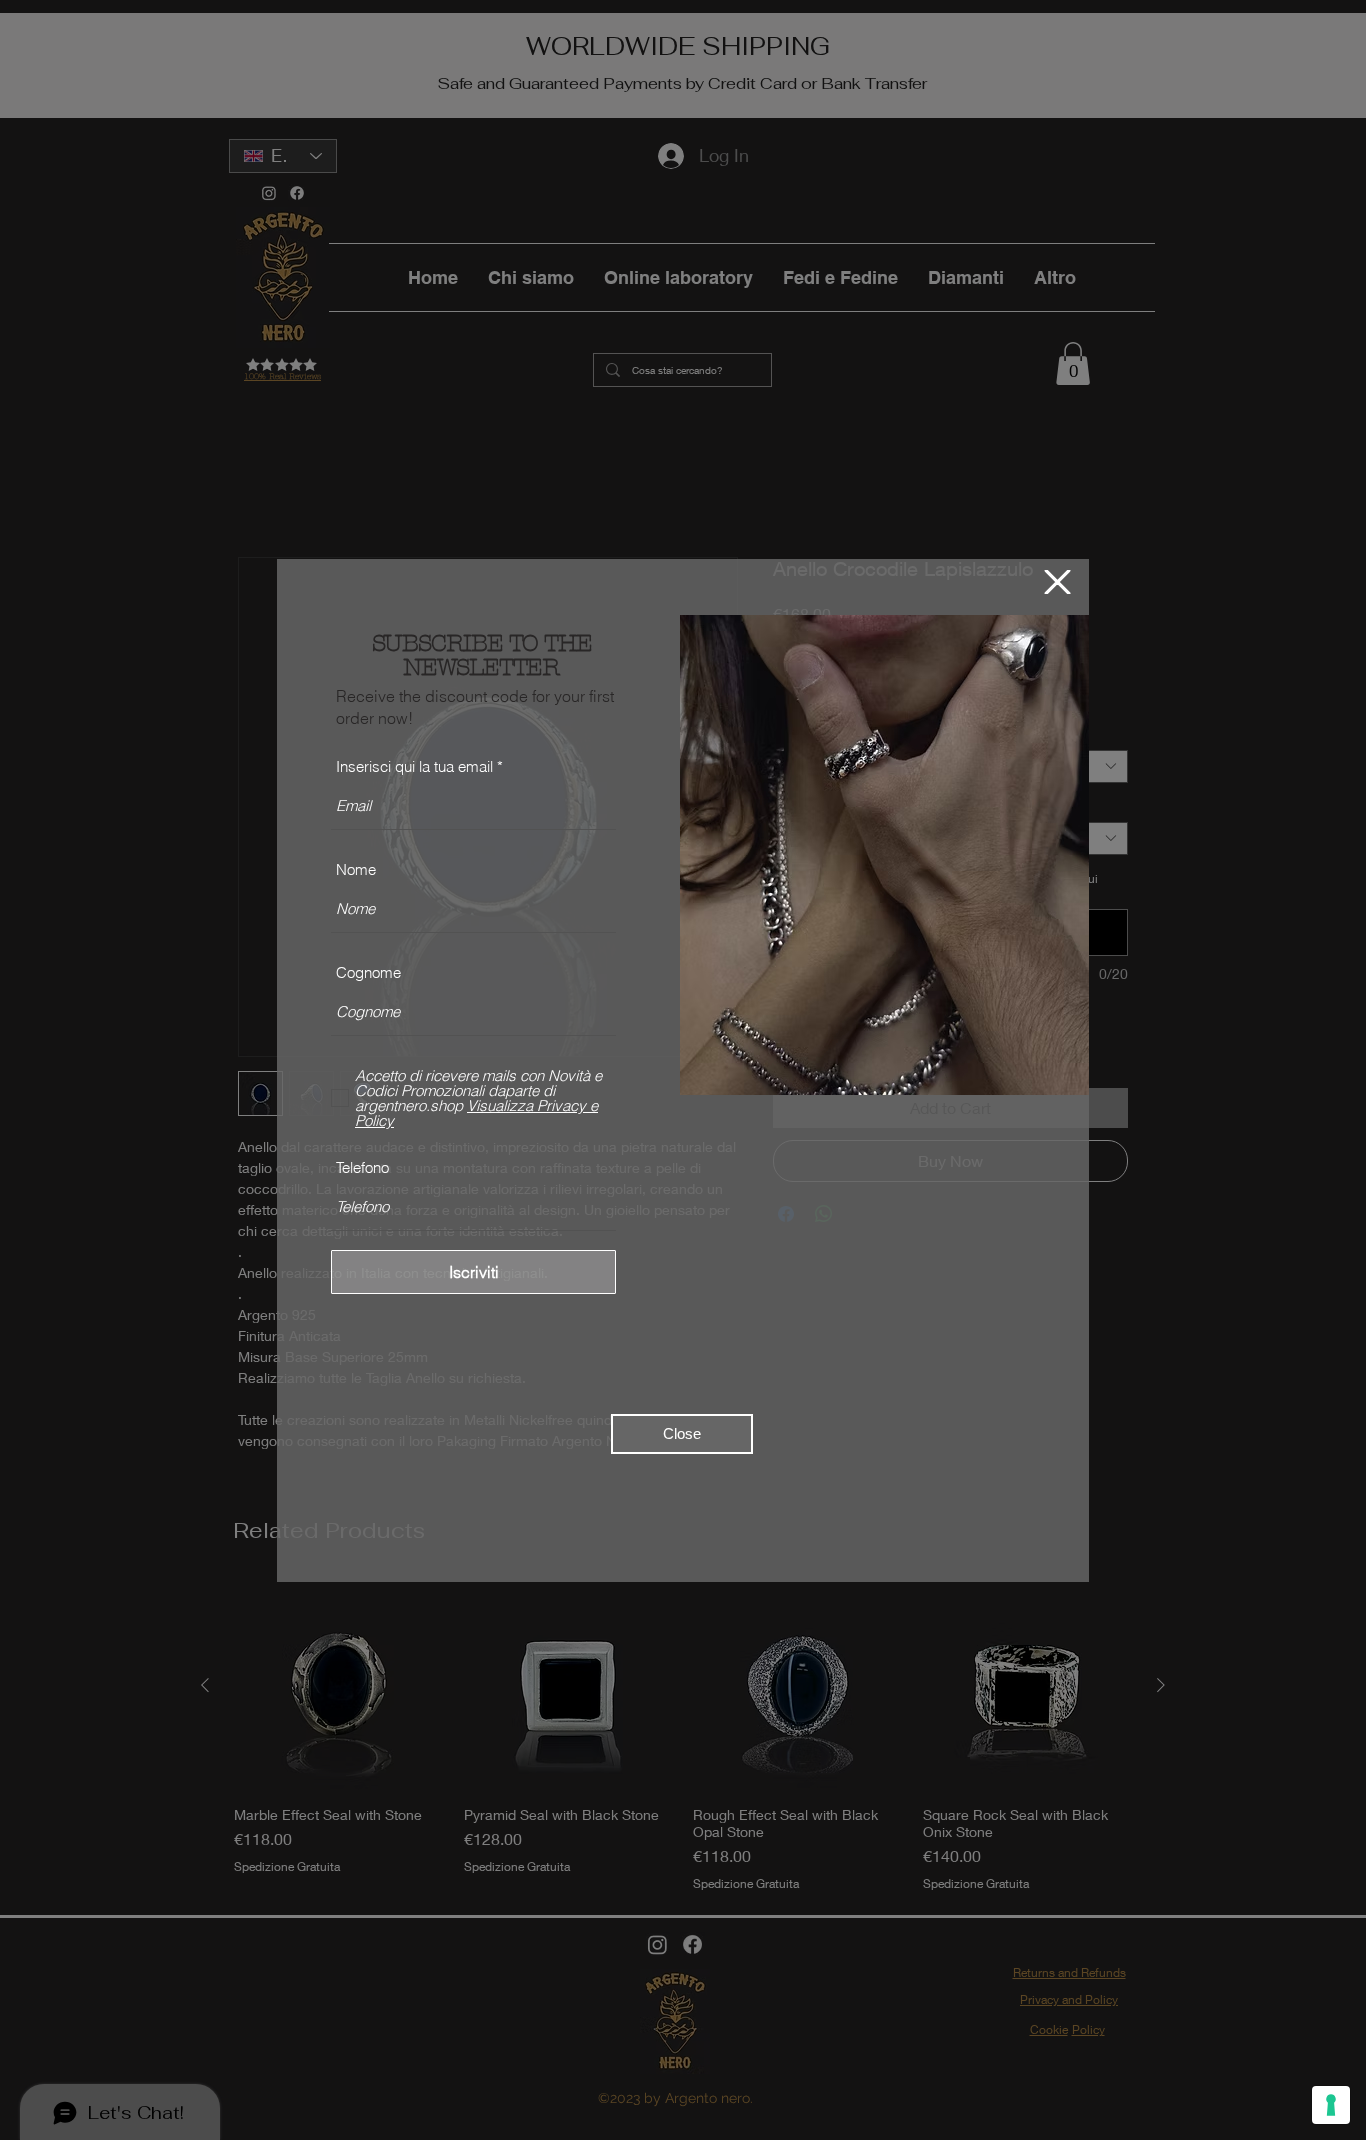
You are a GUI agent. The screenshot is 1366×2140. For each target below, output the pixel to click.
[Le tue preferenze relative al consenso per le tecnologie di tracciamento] (1331, 2105)
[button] (1057, 582)
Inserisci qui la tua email (414, 766)
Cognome (368, 972)
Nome (356, 869)
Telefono (362, 1167)
